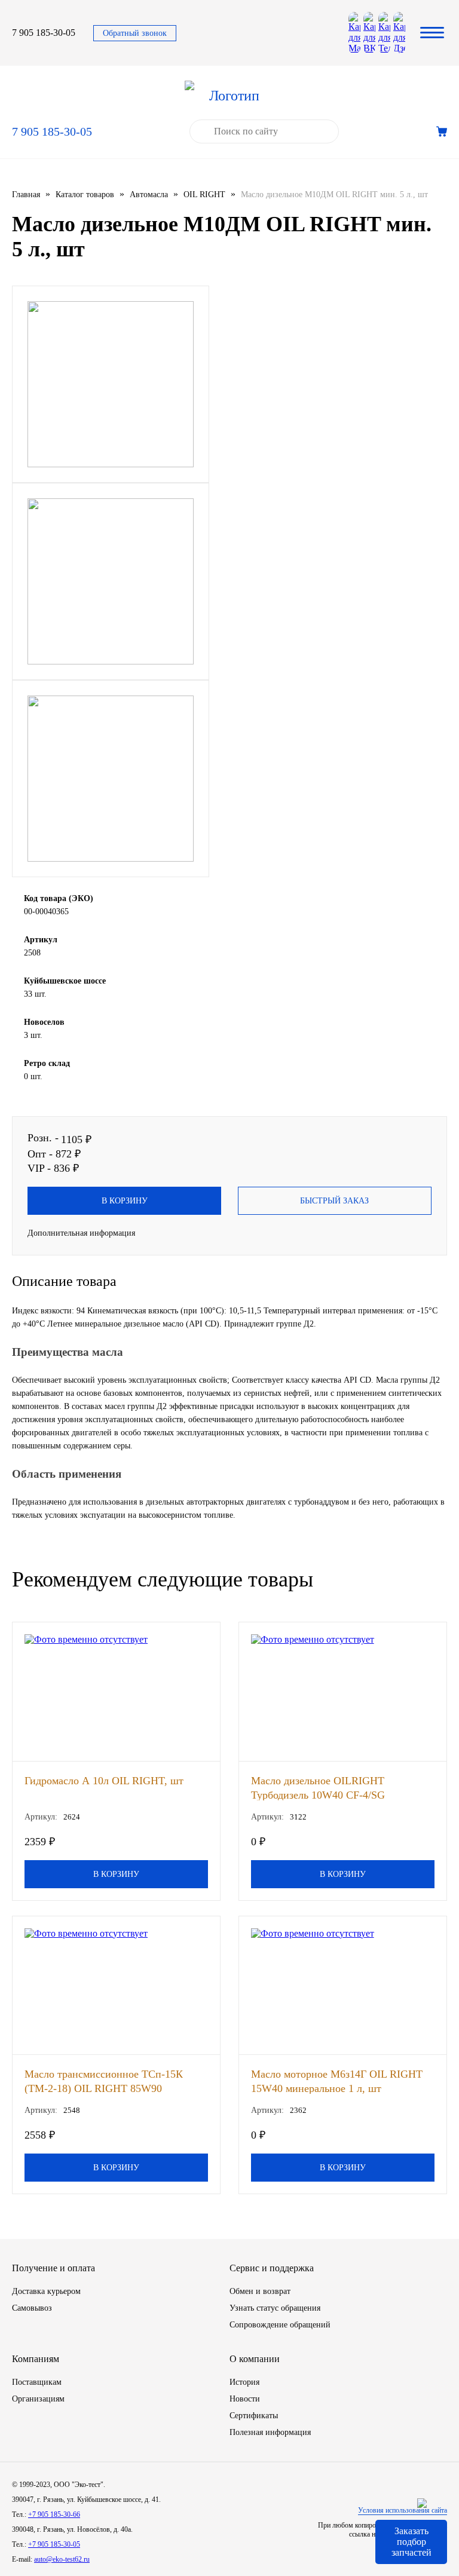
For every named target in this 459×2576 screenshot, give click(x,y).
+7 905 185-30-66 (54, 2514)
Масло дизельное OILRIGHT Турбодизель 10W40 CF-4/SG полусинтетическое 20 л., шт (318, 1788)
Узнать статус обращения (275, 2308)
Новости (245, 2399)
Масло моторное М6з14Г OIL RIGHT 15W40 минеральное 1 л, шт (337, 2081)
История (244, 2382)
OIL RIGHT (204, 194)
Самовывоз (32, 2308)
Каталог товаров (85, 194)
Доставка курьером (46, 2291)
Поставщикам (37, 2382)
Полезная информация (270, 2432)
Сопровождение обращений (280, 2325)
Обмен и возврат (260, 2291)
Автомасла (149, 194)
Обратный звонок (135, 33)
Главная (26, 194)
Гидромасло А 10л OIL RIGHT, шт (104, 1781)
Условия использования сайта (403, 2510)
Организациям (38, 2399)
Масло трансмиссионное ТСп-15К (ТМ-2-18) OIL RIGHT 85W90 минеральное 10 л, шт (104, 2081)
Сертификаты (254, 2416)
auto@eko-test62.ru (62, 2559)
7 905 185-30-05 (44, 33)
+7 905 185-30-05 (54, 2544)
